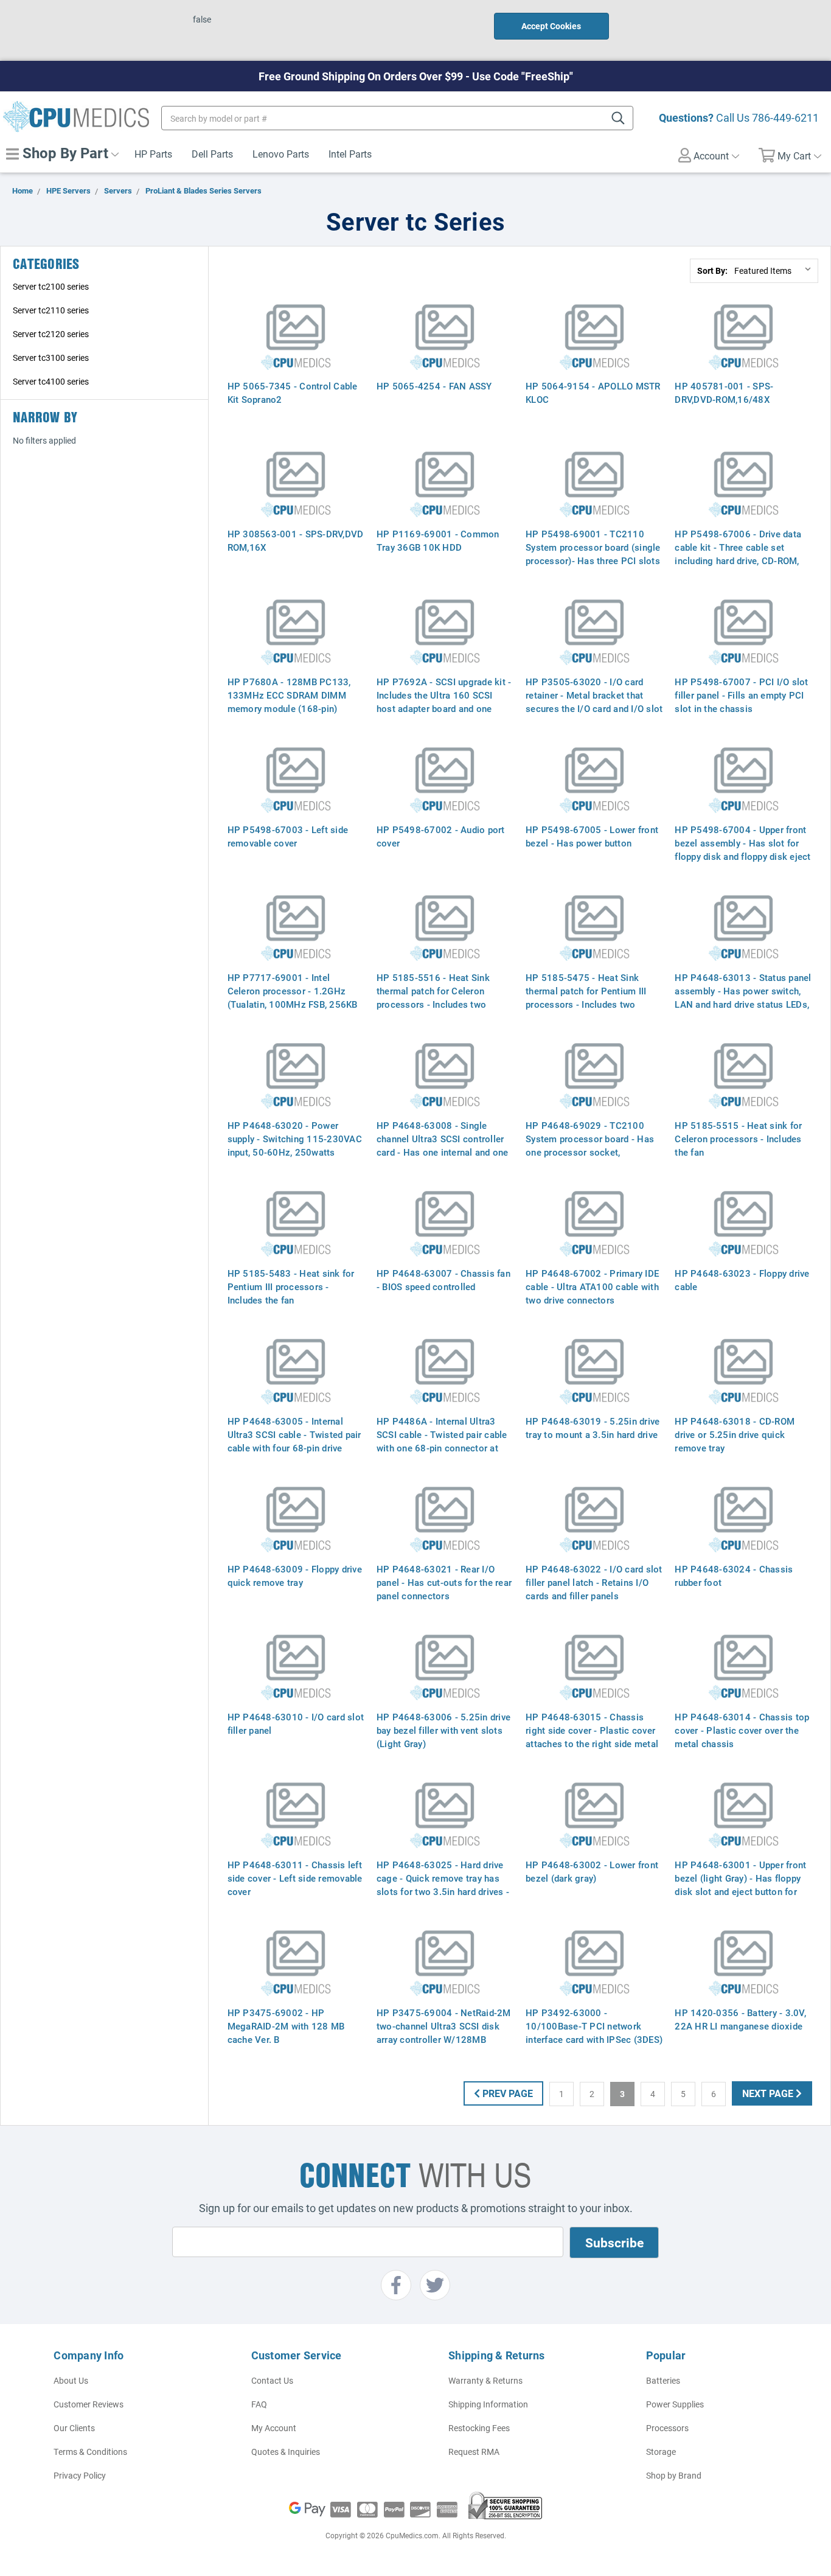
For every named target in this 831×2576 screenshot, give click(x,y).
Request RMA (474, 2452)
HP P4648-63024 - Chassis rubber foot (734, 1576)
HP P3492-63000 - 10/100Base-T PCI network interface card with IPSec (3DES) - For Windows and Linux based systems (594, 2039)
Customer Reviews (89, 2404)
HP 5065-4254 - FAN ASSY (434, 386)
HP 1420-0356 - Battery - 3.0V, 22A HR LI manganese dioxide (740, 2019)
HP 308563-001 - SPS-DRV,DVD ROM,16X (296, 540)
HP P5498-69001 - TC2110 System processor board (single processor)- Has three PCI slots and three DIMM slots (593, 554)
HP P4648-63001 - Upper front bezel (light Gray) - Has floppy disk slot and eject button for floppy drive (740, 1885)
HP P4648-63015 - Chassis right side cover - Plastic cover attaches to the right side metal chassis (592, 1737)
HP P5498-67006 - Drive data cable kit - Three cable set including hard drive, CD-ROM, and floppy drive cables (738, 554)
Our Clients (74, 2428)
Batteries (663, 2380)
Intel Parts (350, 154)
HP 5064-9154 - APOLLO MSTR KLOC (593, 393)
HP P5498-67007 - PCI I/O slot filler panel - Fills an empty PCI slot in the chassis (741, 695)
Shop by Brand (674, 2475)
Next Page (769, 2093)
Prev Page (506, 2093)
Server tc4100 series (51, 381)
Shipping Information (488, 2404)
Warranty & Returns (485, 2380)
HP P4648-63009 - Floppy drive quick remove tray (295, 1576)
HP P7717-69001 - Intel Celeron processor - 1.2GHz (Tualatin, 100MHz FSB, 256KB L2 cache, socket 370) (293, 997)
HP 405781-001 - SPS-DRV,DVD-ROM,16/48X (724, 393)
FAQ (259, 2404)
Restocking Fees (479, 2428)
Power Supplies (675, 2404)
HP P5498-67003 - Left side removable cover (288, 836)
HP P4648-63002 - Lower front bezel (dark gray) (592, 1871)
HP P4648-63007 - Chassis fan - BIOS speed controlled (443, 1280)
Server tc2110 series (51, 310)
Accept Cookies (551, 26)
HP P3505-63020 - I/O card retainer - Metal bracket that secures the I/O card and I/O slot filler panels (594, 702)
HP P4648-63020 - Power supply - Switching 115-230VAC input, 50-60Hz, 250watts (295, 1139)
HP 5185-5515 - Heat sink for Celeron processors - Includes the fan (738, 1139)
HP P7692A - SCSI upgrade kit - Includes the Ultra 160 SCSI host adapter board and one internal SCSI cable (444, 702)
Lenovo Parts (281, 154)
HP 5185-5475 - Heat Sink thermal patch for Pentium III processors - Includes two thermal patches (586, 997)
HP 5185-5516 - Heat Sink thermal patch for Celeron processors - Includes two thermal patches (433, 997)
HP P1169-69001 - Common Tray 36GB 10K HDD (438, 540)
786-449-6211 (785, 117)
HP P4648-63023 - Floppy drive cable (742, 1280)
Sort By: (712, 271)
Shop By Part (64, 153)
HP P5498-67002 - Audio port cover (441, 836)
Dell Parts (212, 154)
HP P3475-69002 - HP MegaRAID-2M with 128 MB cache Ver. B (286, 2026)
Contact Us (272, 2380)
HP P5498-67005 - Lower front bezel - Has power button (592, 836)
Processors (667, 2428)
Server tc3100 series (51, 358)
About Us (71, 2380)
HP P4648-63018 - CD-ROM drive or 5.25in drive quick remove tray (735, 1434)
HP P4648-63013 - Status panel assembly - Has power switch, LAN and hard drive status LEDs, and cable (743, 997)
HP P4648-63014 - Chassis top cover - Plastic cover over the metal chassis (742, 1730)
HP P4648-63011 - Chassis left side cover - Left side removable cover (295, 1878)
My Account (274, 2428)
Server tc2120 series (51, 334)
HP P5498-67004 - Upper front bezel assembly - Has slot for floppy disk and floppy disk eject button (742, 850)
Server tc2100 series (51, 286)
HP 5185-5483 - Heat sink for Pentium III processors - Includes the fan (291, 1286)
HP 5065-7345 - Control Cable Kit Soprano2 (293, 393)
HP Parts (153, 154)
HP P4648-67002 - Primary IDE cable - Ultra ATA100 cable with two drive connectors (592, 1286)
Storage (661, 2452)
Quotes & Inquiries (286, 2452)
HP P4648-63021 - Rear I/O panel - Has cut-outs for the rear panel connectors (444, 1582)
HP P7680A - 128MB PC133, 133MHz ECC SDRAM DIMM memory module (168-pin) (289, 695)
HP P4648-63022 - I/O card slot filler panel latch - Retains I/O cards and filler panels (594, 1582)
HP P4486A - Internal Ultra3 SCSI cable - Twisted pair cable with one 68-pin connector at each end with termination (442, 1441)
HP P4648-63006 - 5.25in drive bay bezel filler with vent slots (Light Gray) (443, 1730)
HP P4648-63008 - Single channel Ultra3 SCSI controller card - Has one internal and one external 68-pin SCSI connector (443, 1145)
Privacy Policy (80, 2475)
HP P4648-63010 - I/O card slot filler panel (296, 1723)
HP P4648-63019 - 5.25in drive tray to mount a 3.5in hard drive (593, 1428)
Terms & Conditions (90, 2452)
